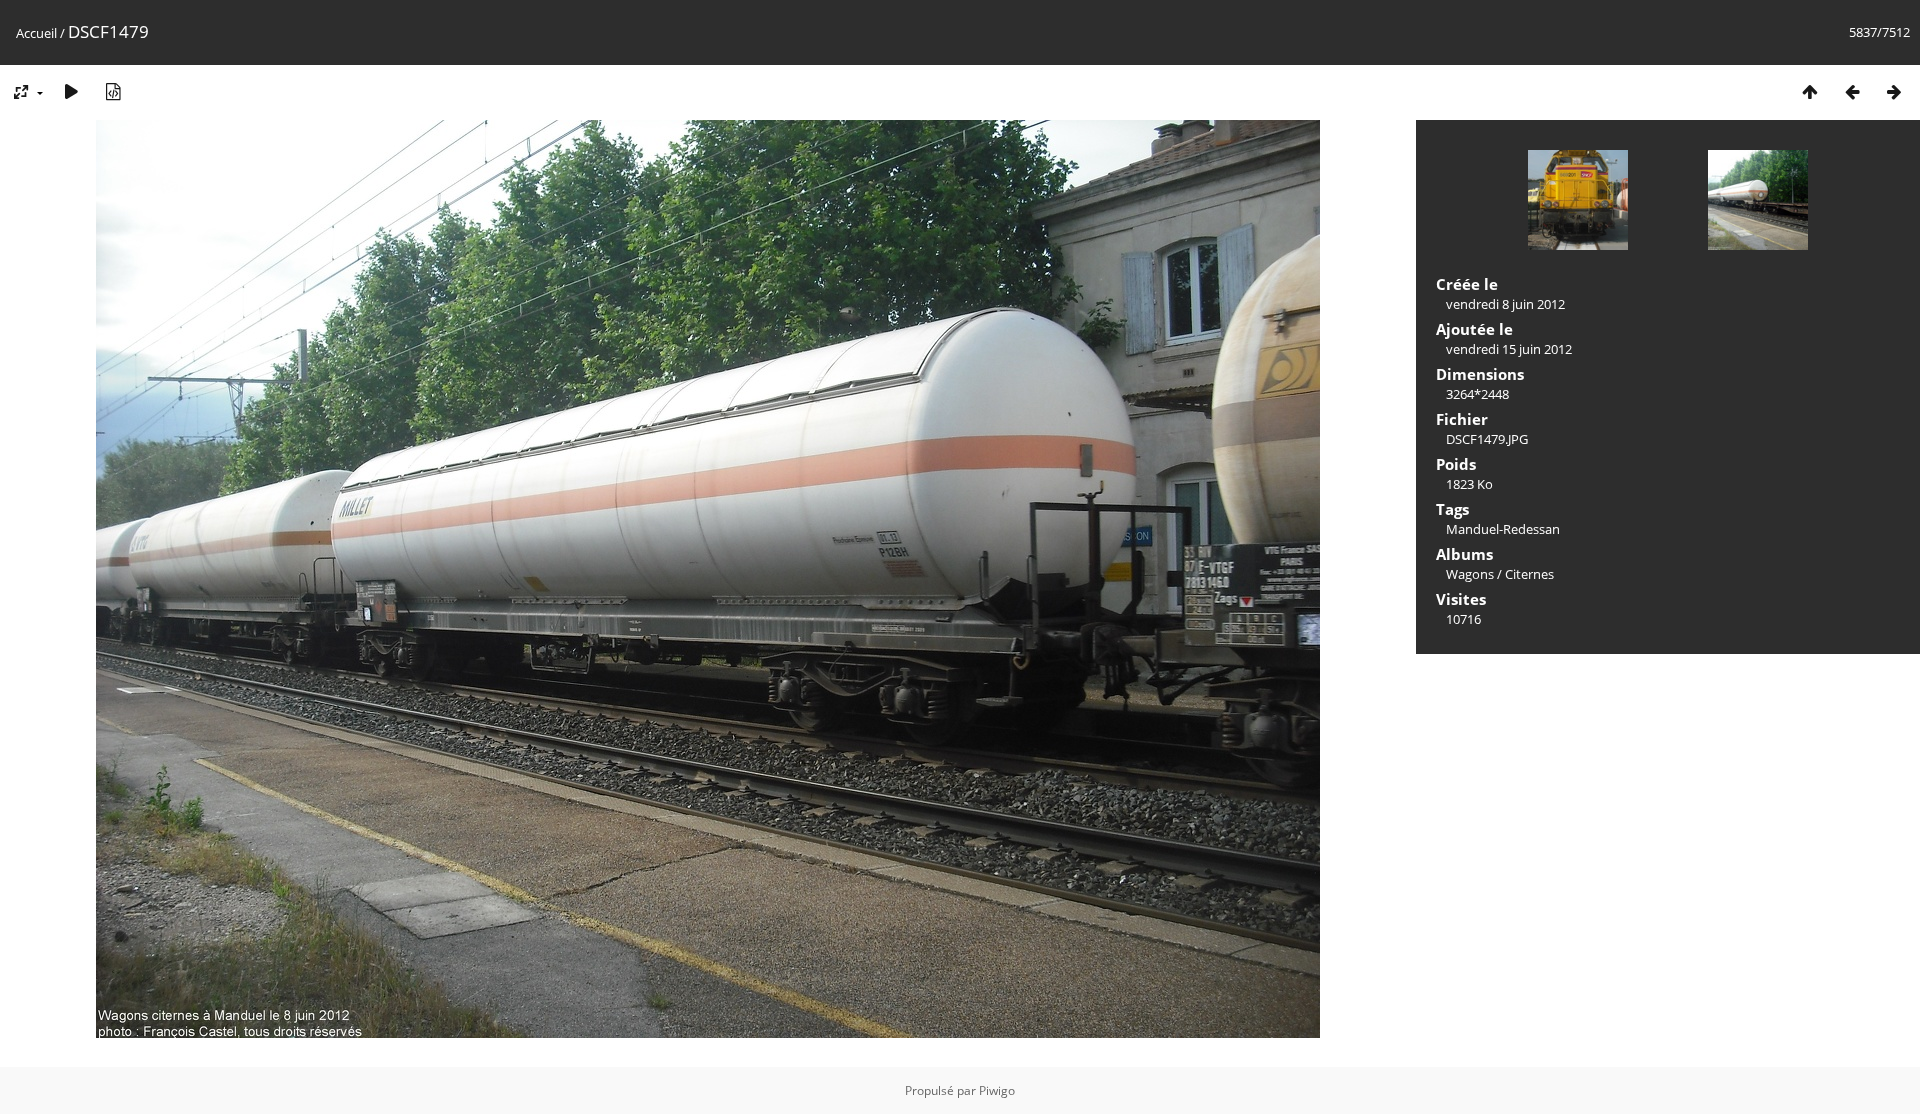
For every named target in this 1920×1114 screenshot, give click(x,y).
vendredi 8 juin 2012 (1505, 304)
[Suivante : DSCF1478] (1894, 91)
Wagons (1470, 574)
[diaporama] (71, 91)
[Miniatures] (1810, 91)
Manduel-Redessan (1503, 529)
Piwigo (997, 1090)
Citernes (1529, 574)
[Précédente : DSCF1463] (1852, 91)
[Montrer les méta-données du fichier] (113, 91)
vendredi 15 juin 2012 (1509, 349)
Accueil (36, 33)
